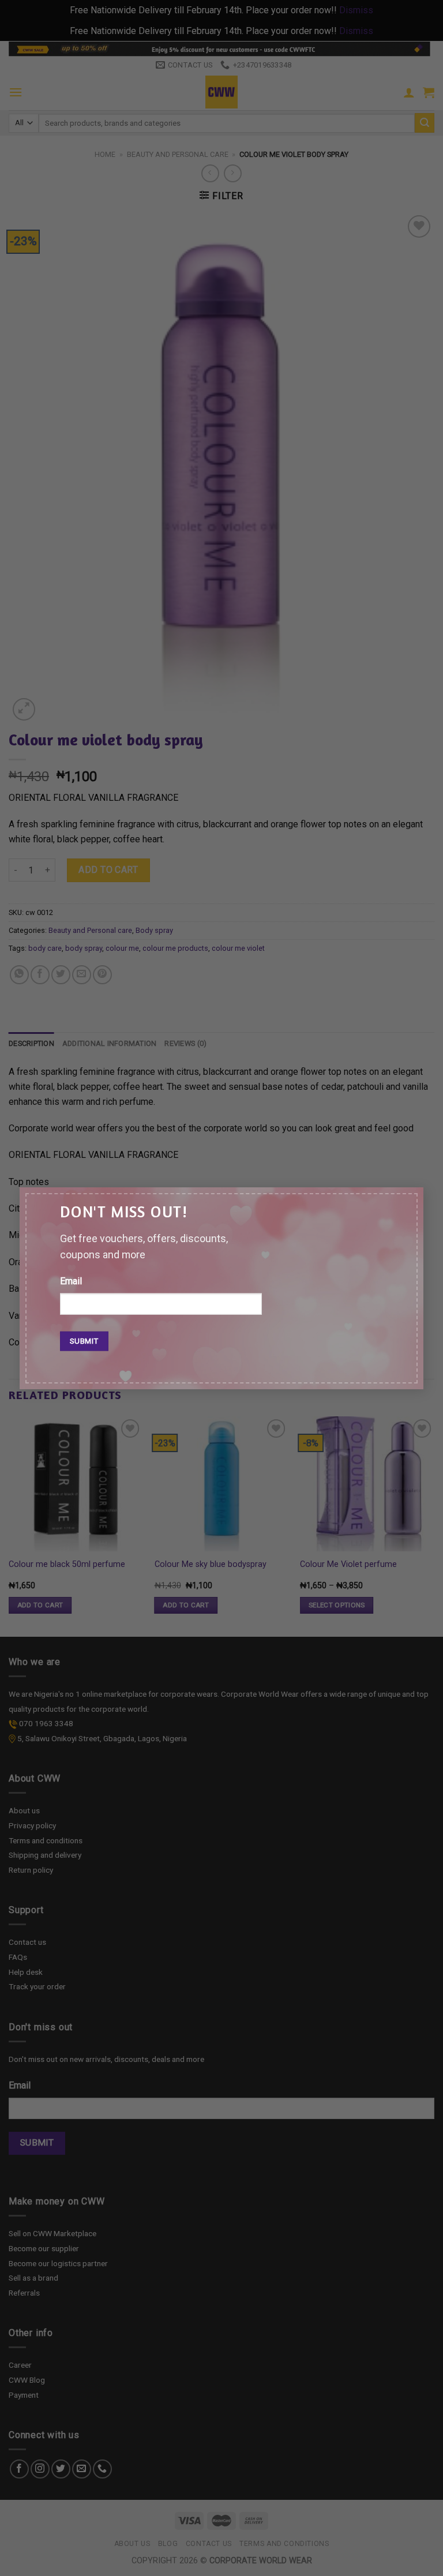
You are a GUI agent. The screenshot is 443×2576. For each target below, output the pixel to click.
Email (71, 1281)
